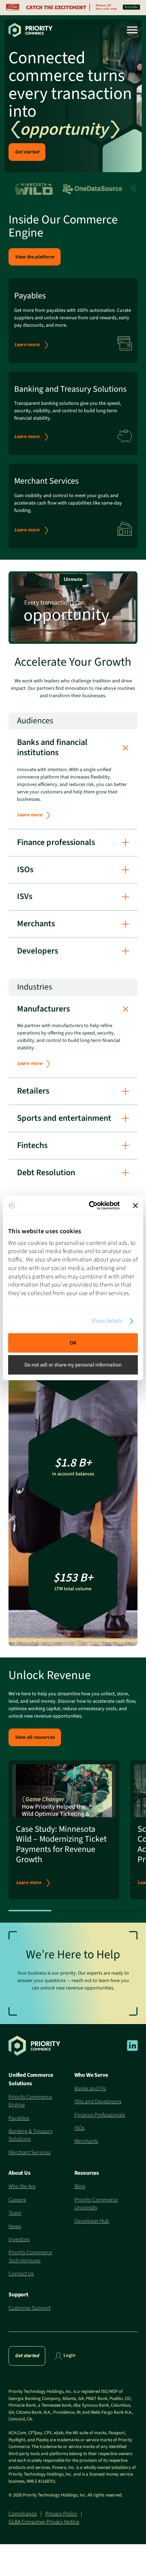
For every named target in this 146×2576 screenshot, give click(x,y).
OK (73, 1343)
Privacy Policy (61, 2514)
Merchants (86, 2141)
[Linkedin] (132, 2050)
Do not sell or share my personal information (73, 1365)
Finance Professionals (100, 2115)
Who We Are (22, 2186)
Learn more (27, 345)
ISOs (79, 2128)
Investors (19, 2239)
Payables (19, 2118)
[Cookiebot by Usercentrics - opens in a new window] (90, 1206)
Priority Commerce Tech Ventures (30, 2256)
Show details (107, 1321)
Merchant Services (29, 2152)
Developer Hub (92, 2221)
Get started (27, 152)
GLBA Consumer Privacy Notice (44, 2522)
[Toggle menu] (130, 30)
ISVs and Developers (98, 2102)
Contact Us (21, 2274)
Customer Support (30, 2308)
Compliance (23, 2514)
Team (15, 2213)
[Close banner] (135, 1206)
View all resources (35, 1737)
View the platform (35, 257)
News (15, 2226)
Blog (80, 2186)
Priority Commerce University (96, 2204)
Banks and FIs (90, 2088)
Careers (17, 2200)
